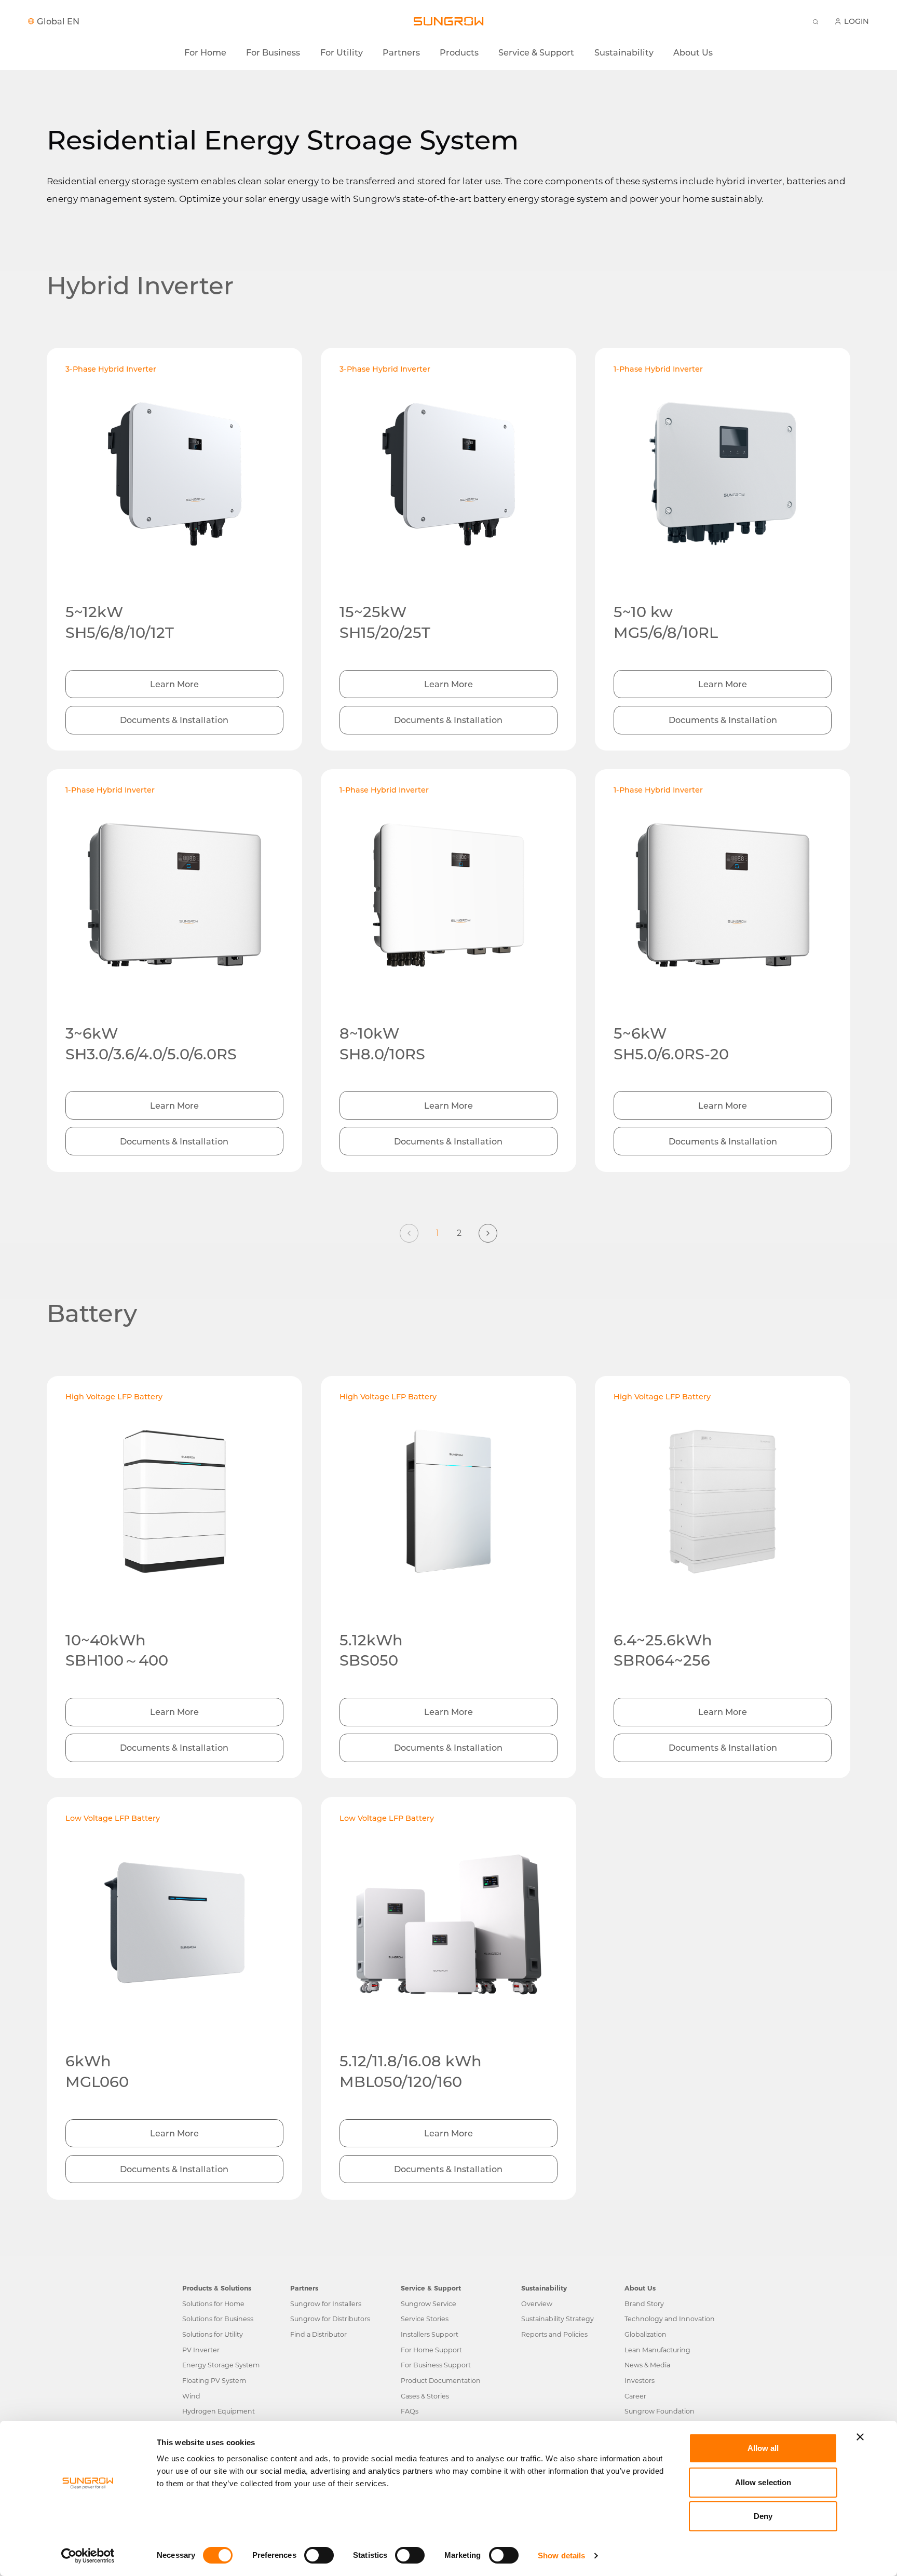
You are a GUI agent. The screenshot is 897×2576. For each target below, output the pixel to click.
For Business (273, 52)
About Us (693, 52)
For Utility (342, 52)
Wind (191, 2396)
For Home (205, 52)
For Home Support (431, 2350)
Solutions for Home (213, 2304)
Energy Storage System (221, 2365)
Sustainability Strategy (558, 2319)
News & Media (647, 2365)
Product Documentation (441, 2381)
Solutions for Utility (213, 2334)
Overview (537, 2304)
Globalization (645, 2334)
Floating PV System (214, 2381)
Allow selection (763, 2482)
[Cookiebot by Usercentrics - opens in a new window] (88, 2556)
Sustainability (624, 52)
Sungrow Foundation (660, 2411)
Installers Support (430, 2334)
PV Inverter (201, 2350)
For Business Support (436, 2365)
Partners (401, 52)
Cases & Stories (425, 2396)
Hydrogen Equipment (219, 2411)
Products (459, 52)
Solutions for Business (218, 2319)
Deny (763, 2516)
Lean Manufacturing (657, 2350)
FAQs (410, 2411)
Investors (640, 2381)
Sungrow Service (429, 2304)
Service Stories (425, 2319)
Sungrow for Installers (326, 2304)
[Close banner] (860, 2437)
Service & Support (536, 52)
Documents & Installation (174, 720)
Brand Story (644, 2304)
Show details (561, 2555)
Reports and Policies (554, 2334)
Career (635, 2396)
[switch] (319, 2555)
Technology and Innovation (670, 2319)
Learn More (174, 684)
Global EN (58, 21)
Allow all (763, 2448)
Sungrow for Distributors (330, 2319)
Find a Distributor (318, 2334)
